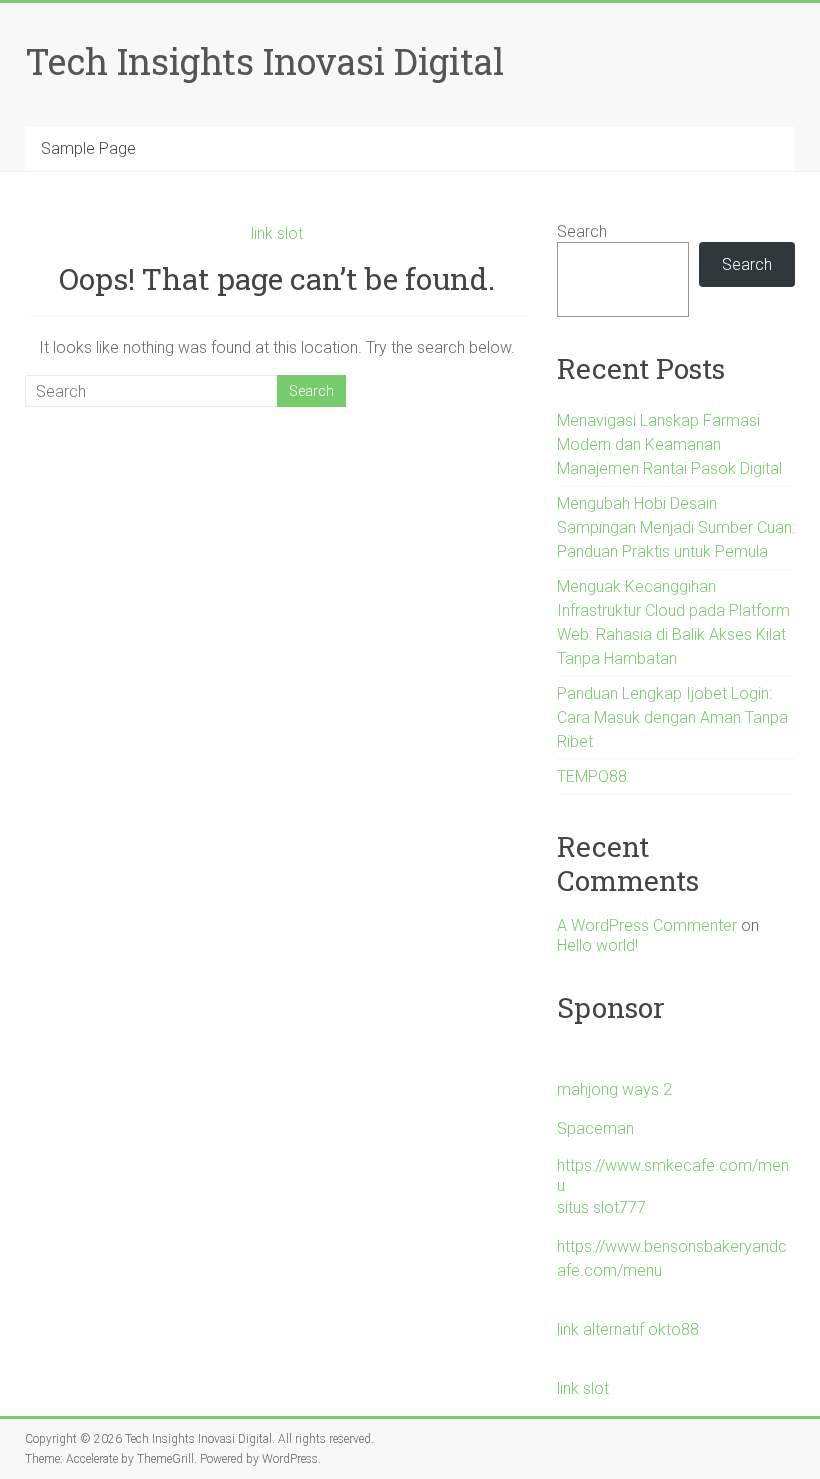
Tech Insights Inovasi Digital (264, 61)
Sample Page (88, 148)
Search (582, 231)
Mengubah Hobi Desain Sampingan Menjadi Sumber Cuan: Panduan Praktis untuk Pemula (676, 527)
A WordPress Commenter (647, 925)
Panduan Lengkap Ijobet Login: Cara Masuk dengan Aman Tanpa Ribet (672, 717)
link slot (277, 233)
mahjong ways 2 (614, 1089)
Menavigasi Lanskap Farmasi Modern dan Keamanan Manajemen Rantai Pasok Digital (669, 444)
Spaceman (595, 1128)
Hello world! (597, 945)
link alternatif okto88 (628, 1329)
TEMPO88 (592, 776)
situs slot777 (601, 1207)
